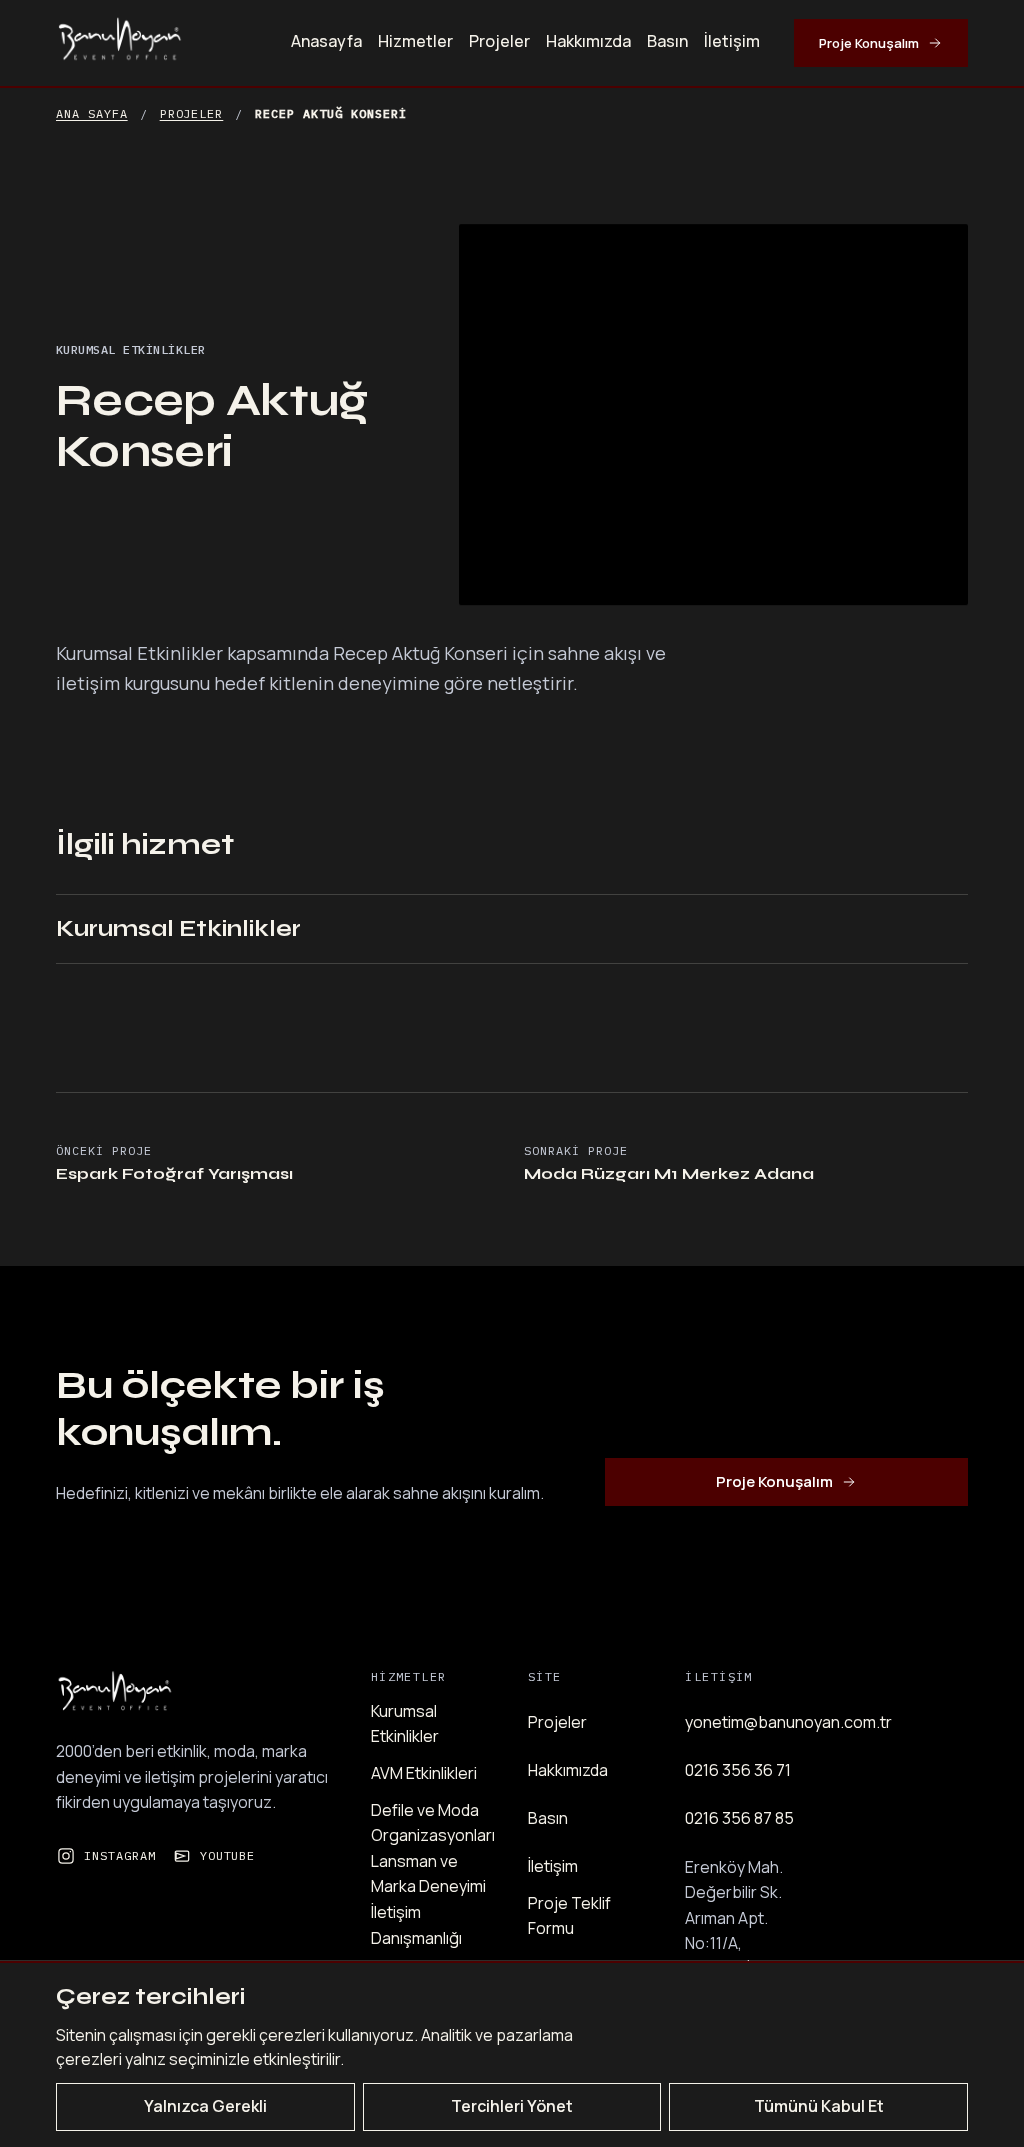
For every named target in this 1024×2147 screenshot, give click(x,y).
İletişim (732, 41)
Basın (667, 41)
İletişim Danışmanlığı (416, 1925)
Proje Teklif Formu (569, 1916)
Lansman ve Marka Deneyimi (428, 1874)
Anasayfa (326, 41)
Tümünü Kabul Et (819, 2106)
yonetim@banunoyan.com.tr (788, 1722)
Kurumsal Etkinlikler (178, 928)
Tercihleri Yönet (512, 2106)
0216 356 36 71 (738, 1770)
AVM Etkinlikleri (424, 1773)
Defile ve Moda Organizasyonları (433, 1823)
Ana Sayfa (92, 113)
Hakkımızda (588, 41)
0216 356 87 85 (739, 1818)
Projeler (499, 41)
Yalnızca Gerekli (205, 2106)
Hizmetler (415, 41)
